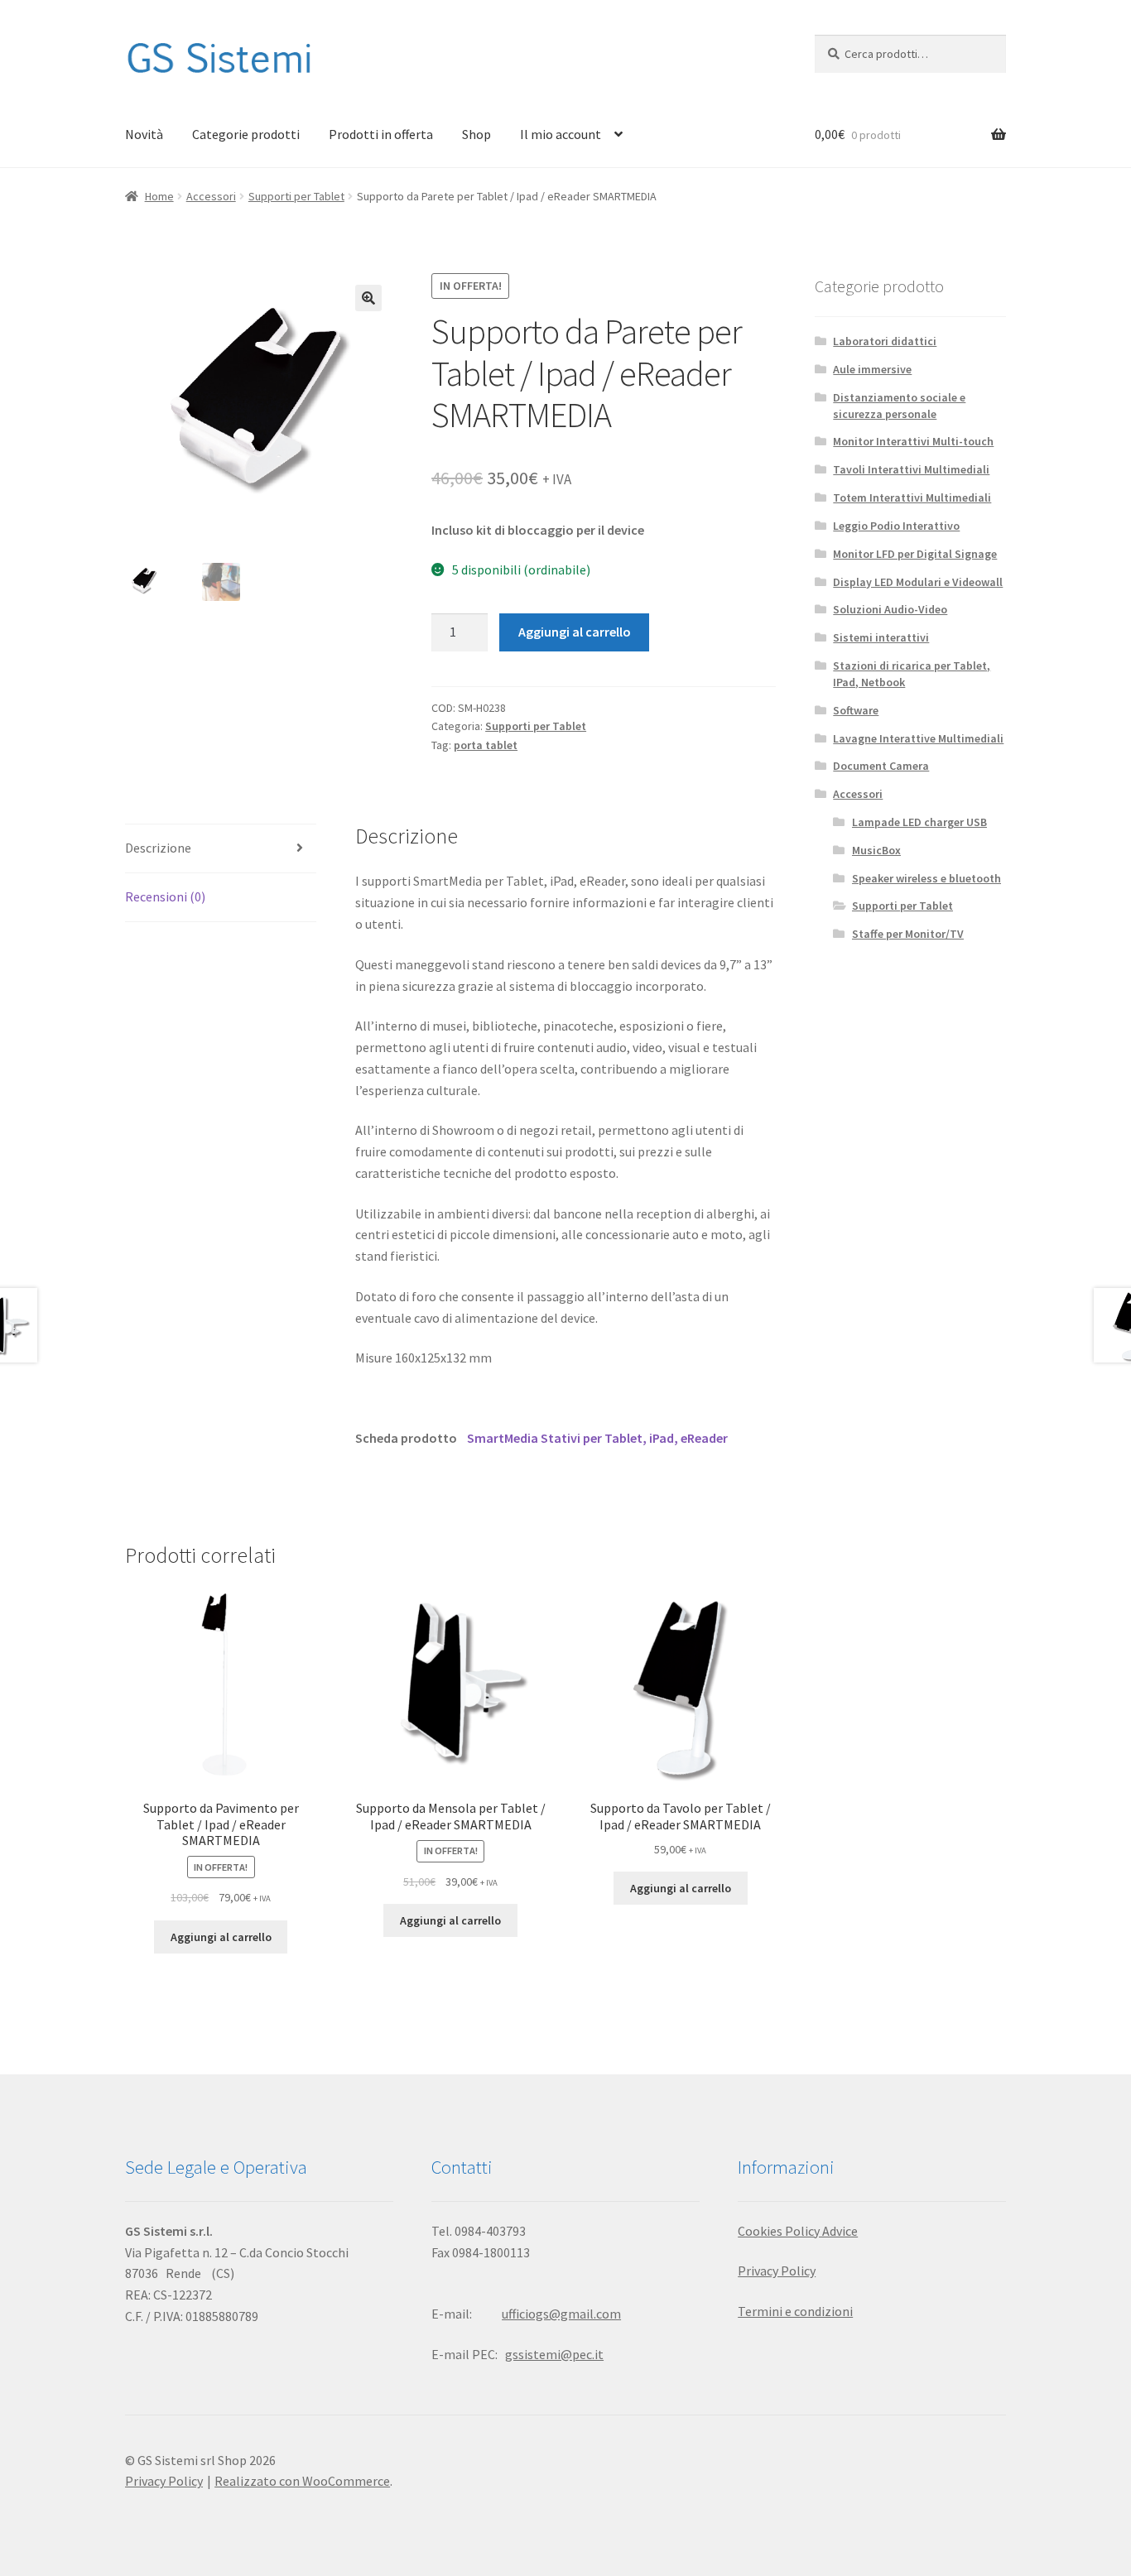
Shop (476, 134)
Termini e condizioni (795, 2311)
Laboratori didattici (885, 341)
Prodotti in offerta (381, 134)
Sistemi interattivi (881, 637)
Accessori (211, 196)
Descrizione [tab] (158, 848)
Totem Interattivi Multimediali (912, 497)
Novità (144, 134)
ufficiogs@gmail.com (561, 2314)
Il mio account (561, 134)
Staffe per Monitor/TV (908, 934)
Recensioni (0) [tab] (165, 896)
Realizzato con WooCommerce (302, 2481)
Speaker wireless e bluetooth (926, 878)
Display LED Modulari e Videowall (918, 582)
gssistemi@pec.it (554, 2354)
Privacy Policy (777, 2271)
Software (856, 710)
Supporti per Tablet (296, 196)
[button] (368, 298)
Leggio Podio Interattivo (896, 526)
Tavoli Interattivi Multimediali (911, 469)
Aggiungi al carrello (575, 632)
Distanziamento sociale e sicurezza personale (899, 406)
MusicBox (876, 850)
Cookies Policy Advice (798, 2231)
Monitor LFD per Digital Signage (915, 554)
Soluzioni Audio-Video (890, 609)
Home (159, 196)
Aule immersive (872, 369)
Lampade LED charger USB (919, 822)
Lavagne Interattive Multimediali (918, 738)
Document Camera (881, 766)
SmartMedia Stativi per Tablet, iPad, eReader (597, 1438)
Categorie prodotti (246, 134)
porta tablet (486, 745)
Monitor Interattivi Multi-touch (913, 441)
